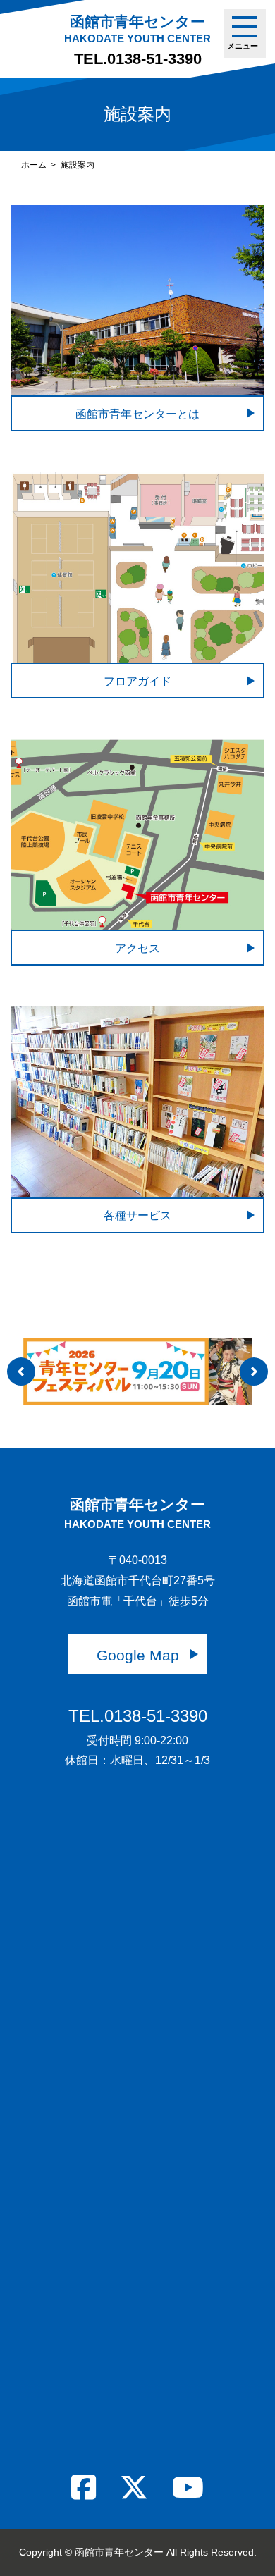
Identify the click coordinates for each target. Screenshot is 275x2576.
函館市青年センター (137, 29)
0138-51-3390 (154, 59)
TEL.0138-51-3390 (138, 1716)
